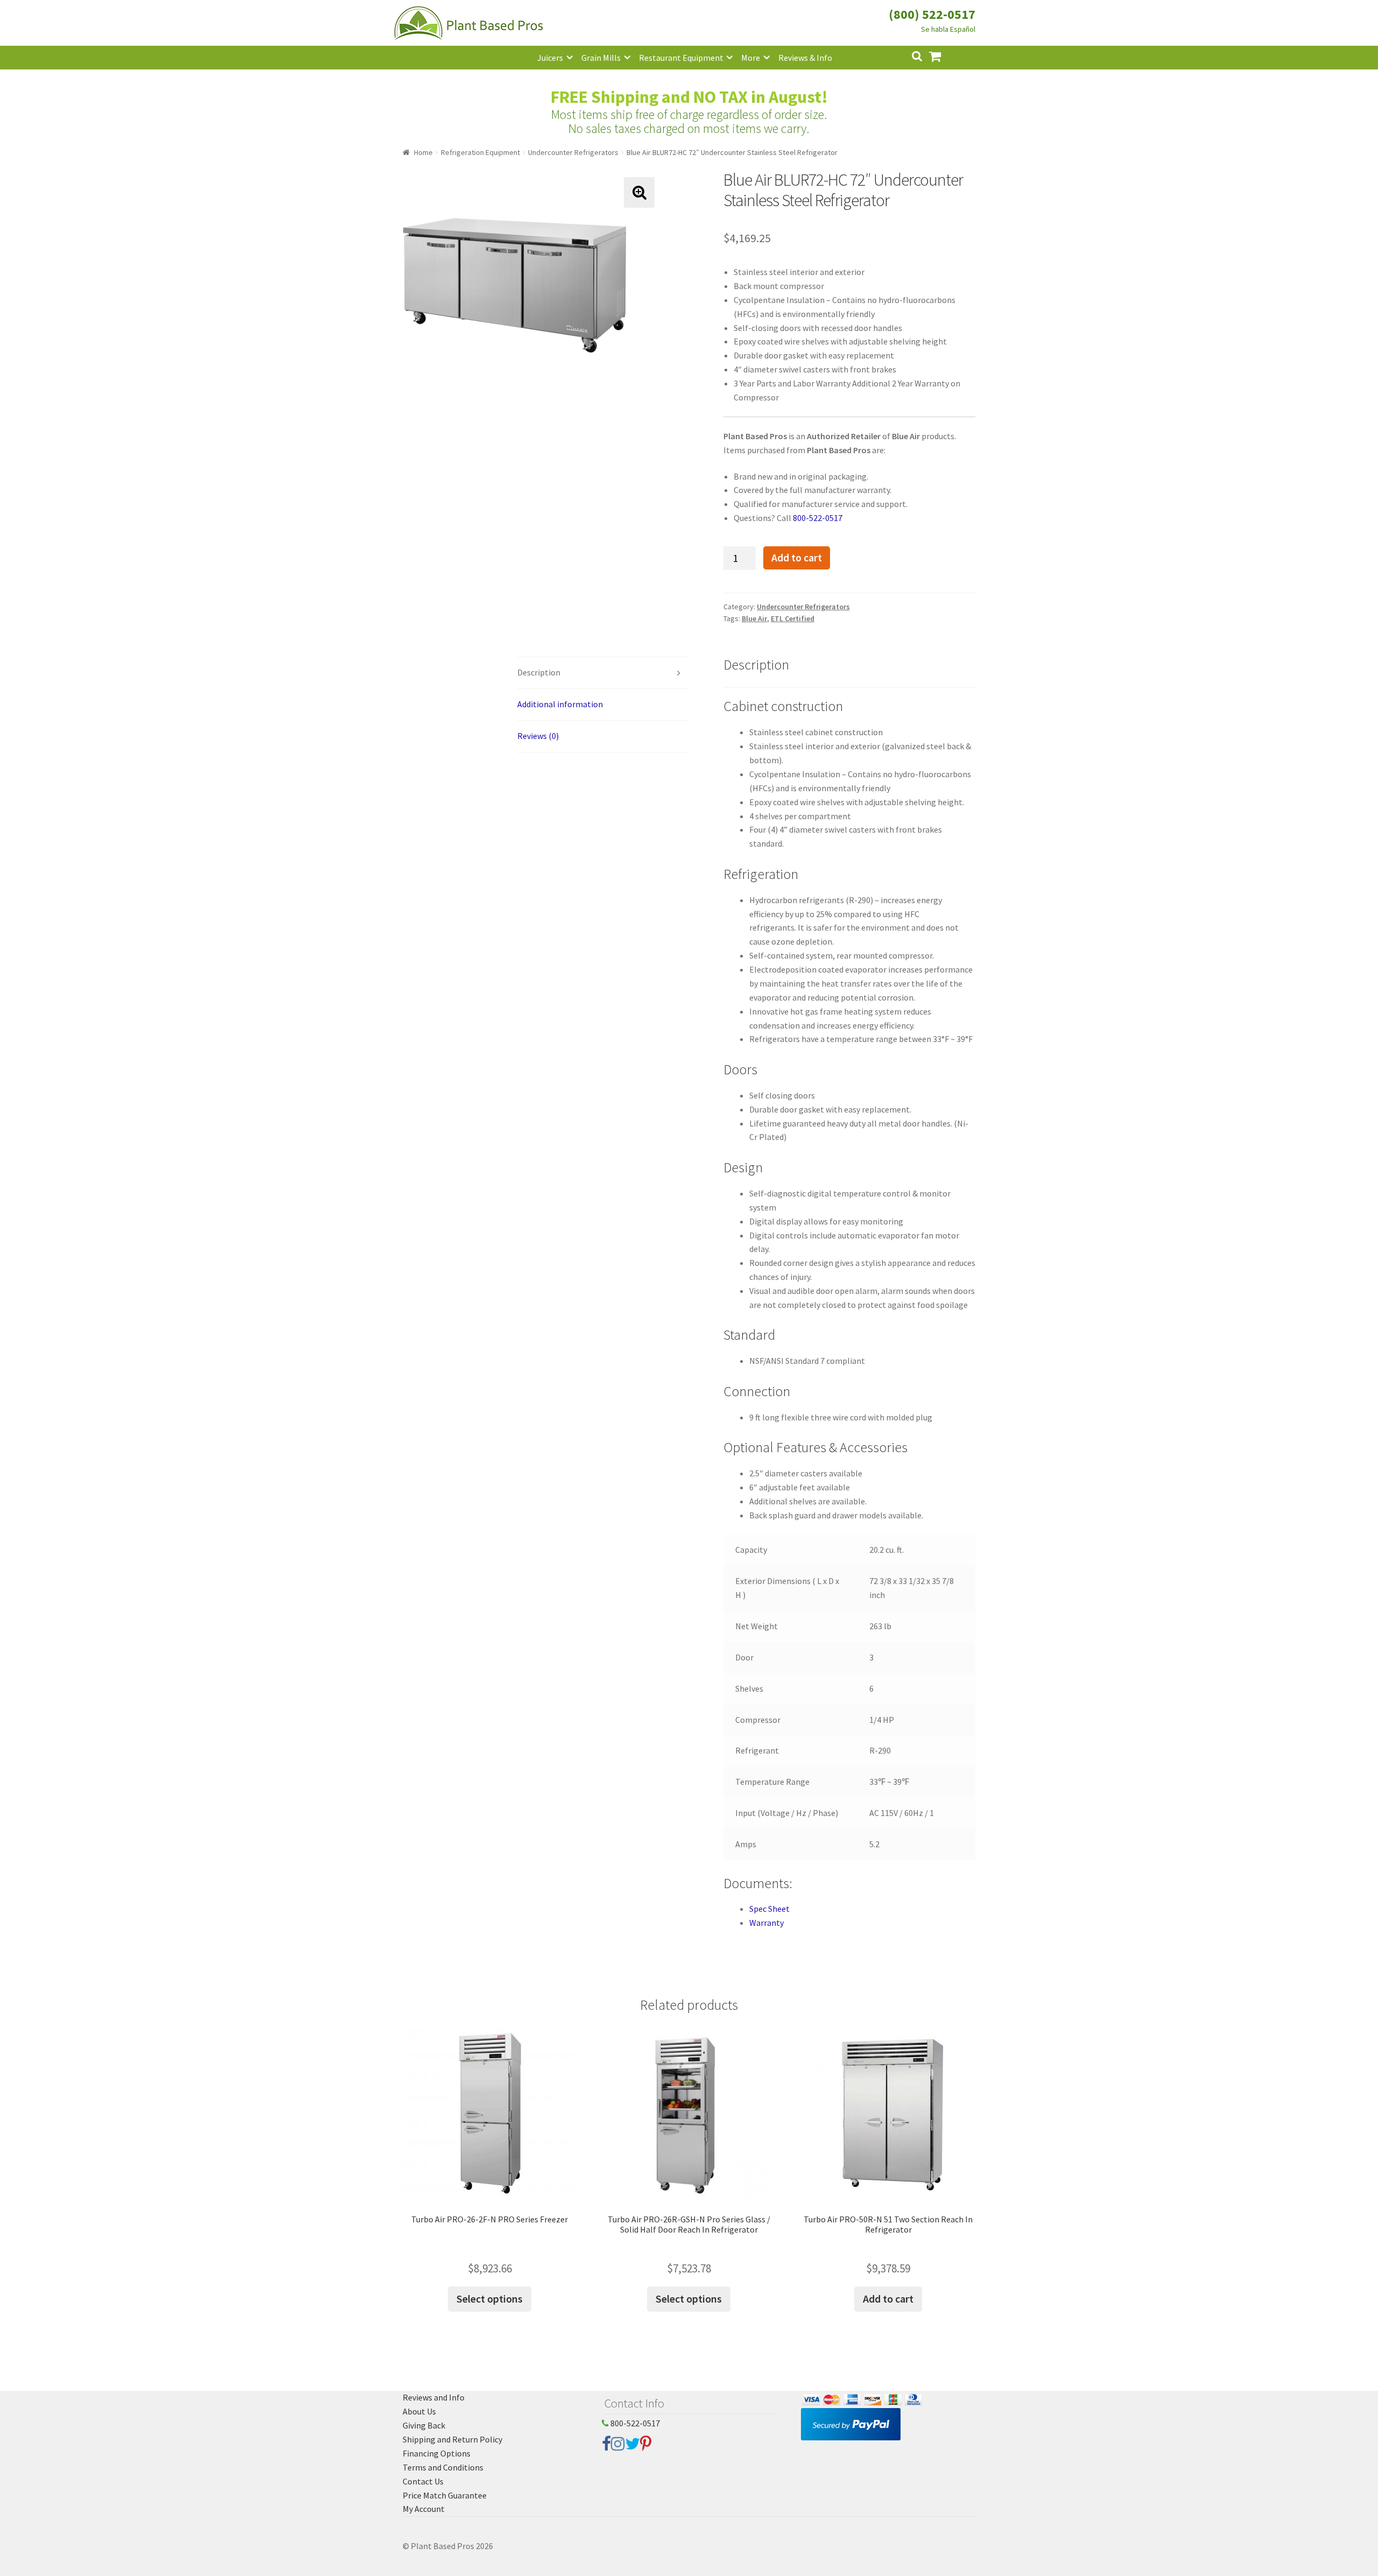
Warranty (767, 1923)
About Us (419, 2411)
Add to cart (797, 558)
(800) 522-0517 (932, 14)
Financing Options (437, 2453)
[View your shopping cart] (944, 55)
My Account (424, 2509)
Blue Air (754, 618)
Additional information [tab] (560, 704)
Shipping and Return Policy (452, 2439)
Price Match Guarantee (445, 2495)
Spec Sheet (769, 1909)
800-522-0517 (818, 518)
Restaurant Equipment (681, 58)
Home (423, 152)
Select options (490, 2299)
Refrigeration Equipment (480, 152)
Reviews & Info (805, 58)
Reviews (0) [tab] (538, 736)
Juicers (550, 58)
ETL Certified (793, 618)
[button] (639, 192)
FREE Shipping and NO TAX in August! (689, 97)
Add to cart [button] (888, 2299)
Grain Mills (601, 58)
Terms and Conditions (443, 2467)
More (751, 58)
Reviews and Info (434, 2397)
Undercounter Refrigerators (573, 152)
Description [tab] (539, 672)
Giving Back (424, 2425)
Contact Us (423, 2481)
